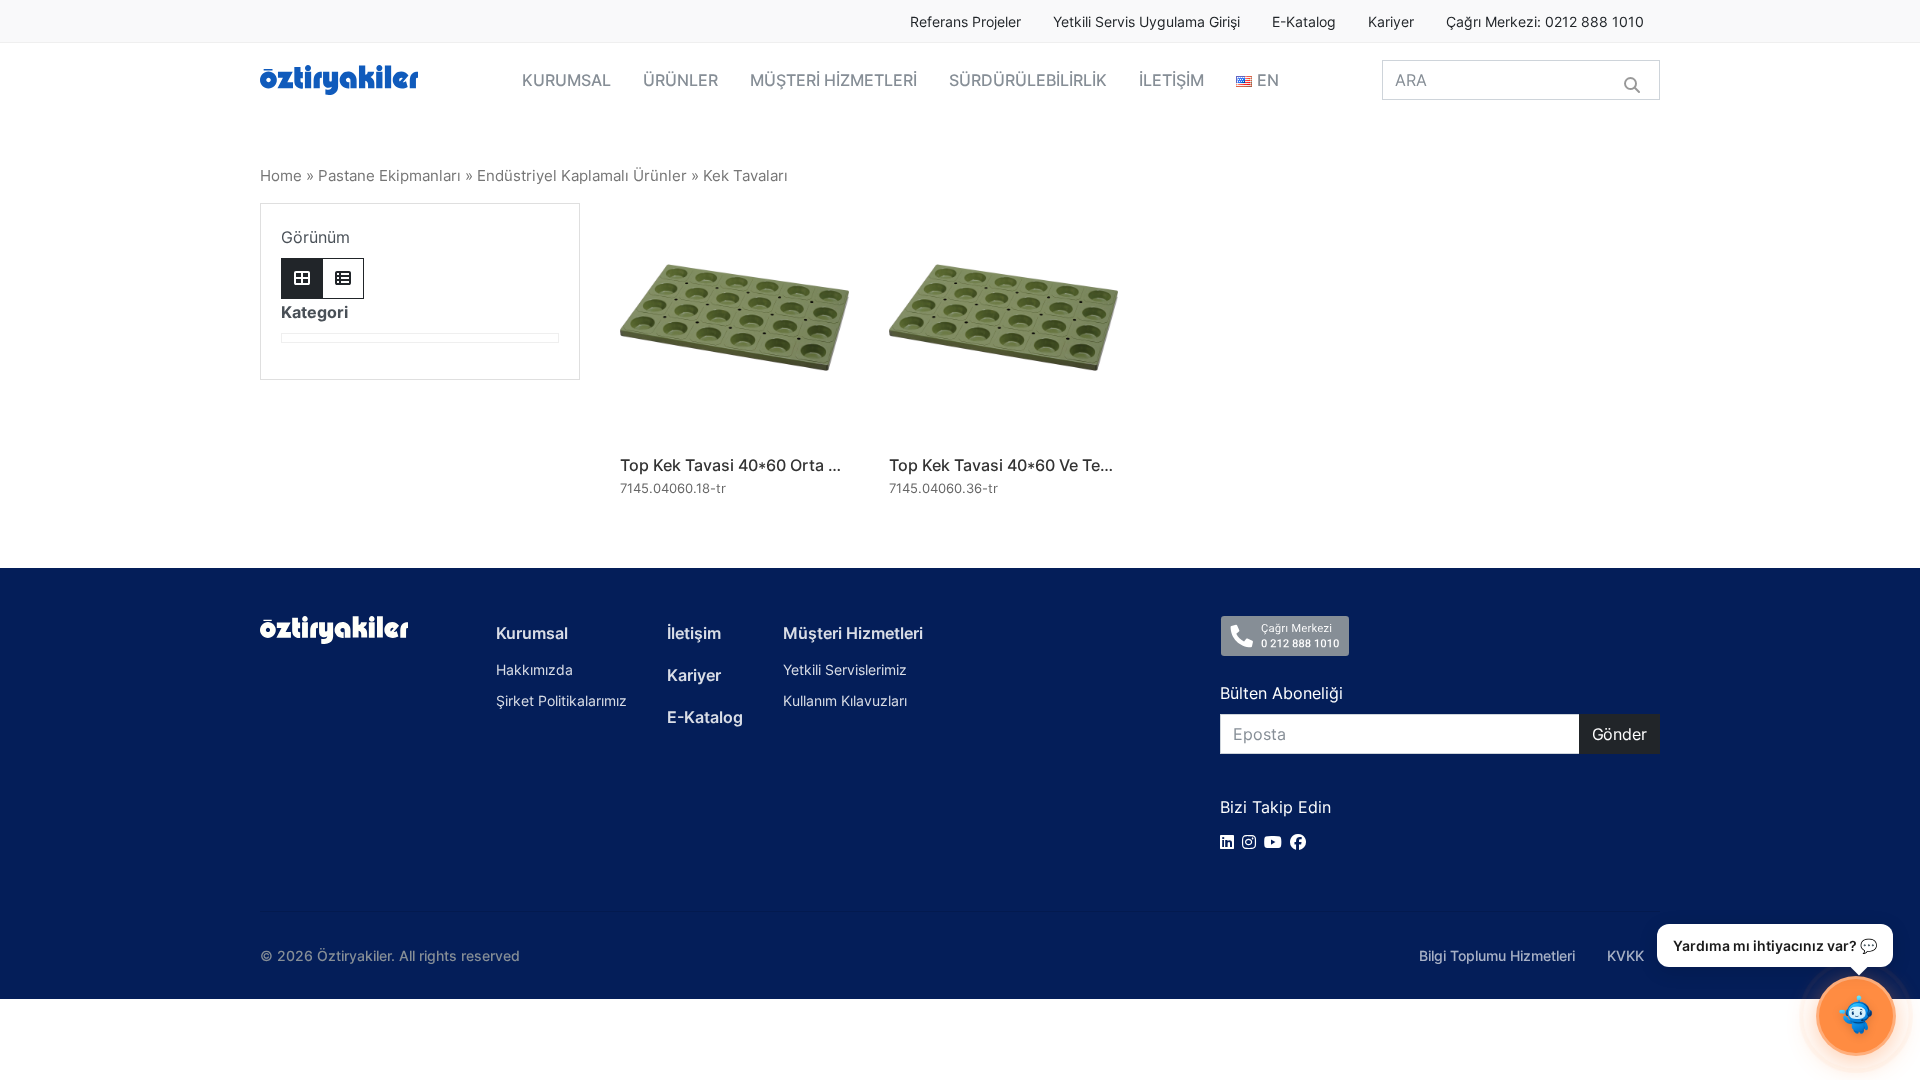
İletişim (694, 633)
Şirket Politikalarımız (561, 700)
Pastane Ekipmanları (389, 176)
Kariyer (1391, 22)
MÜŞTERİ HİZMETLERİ (833, 80)
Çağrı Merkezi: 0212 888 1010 (1545, 22)
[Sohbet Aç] (1856, 1016)
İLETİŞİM (1171, 80)
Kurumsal (532, 633)
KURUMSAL (566, 80)
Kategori (314, 312)
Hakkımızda (534, 669)
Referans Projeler (965, 22)
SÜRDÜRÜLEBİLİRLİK (1028, 80)
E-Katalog (1304, 22)
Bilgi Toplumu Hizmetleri (1497, 955)
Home (281, 176)
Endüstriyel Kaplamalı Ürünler (582, 176)
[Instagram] (1253, 842)
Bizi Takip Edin (1275, 807)
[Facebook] (1302, 842)
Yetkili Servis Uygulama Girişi (1146, 22)
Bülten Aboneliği (1281, 693)
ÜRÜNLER (680, 80)
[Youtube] (1277, 842)
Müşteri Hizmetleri (853, 633)
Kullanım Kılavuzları (845, 700)
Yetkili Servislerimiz (845, 669)
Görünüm (315, 237)
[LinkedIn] (1231, 842)
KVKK (1625, 955)
